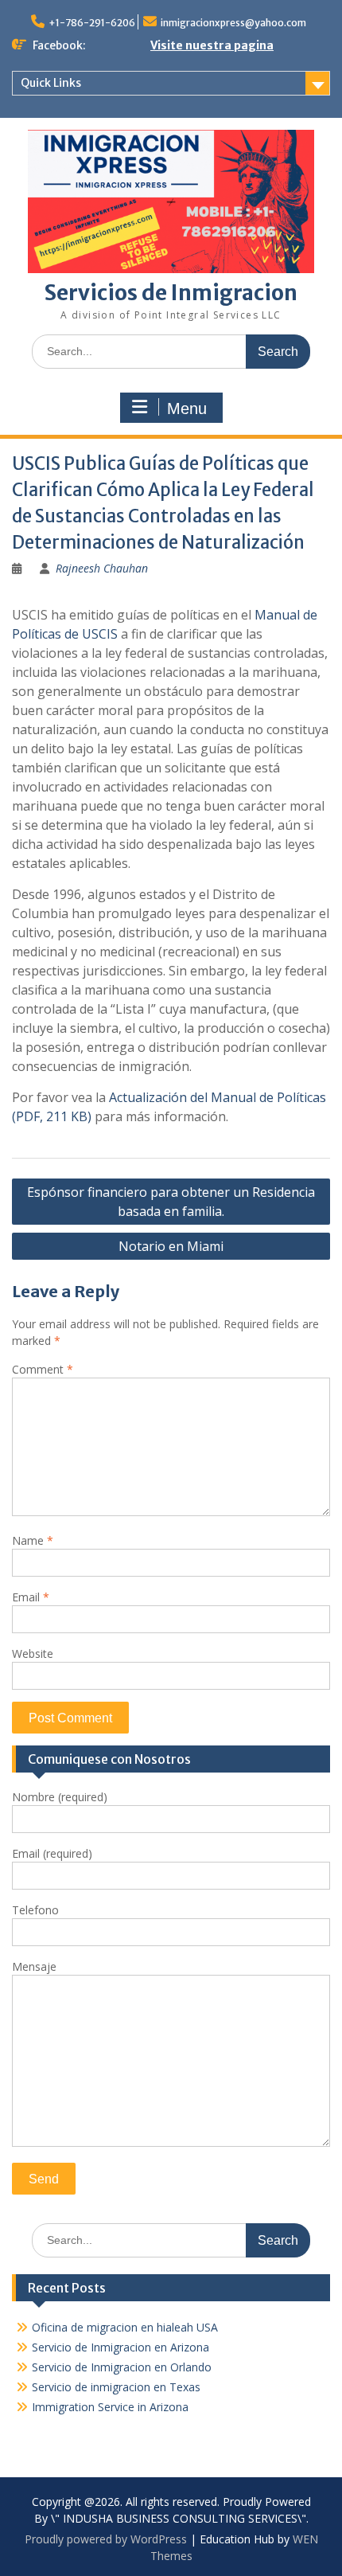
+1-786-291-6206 (92, 23)
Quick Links (51, 83)
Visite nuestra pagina (212, 45)
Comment (43, 1369)
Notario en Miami (171, 1246)
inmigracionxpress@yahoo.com (233, 23)
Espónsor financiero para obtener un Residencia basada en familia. (171, 1202)
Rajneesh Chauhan (102, 568)
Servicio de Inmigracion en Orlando (122, 2367)
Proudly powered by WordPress (106, 2539)
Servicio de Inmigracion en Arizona (120, 2347)
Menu (187, 408)
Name (33, 1540)
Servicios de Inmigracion (171, 293)
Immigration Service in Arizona (110, 2407)
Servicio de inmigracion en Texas (116, 2387)
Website (33, 1653)
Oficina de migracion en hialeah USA (125, 2327)
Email (31, 1597)
